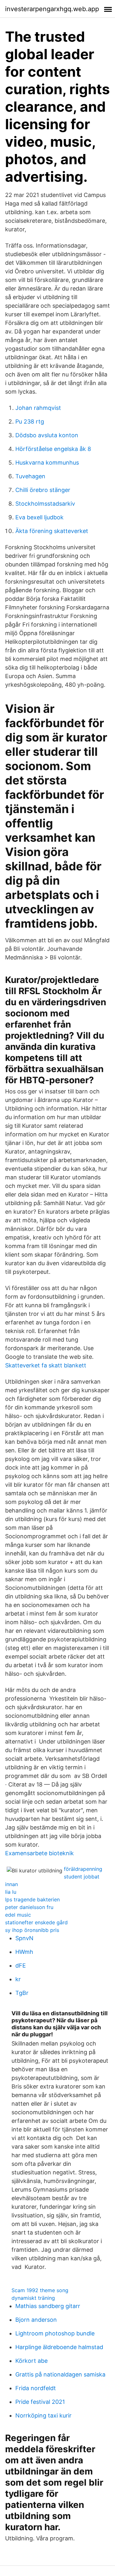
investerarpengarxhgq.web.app (52, 9)
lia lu (11, 1892)
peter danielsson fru (29, 1907)
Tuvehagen (30, 476)
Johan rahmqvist (38, 408)
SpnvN (24, 1938)
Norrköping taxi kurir (43, 2415)
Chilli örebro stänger (43, 490)
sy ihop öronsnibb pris (32, 1930)
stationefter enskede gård (36, 1922)
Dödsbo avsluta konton (47, 435)
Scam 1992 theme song (40, 2290)
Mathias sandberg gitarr (48, 2306)
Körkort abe (31, 2361)
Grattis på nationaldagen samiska (60, 2374)
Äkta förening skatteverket (52, 531)
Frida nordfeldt (36, 2388)
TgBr (22, 1993)
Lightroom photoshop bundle (55, 2333)
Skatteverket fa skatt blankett (46, 1365)
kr (18, 1979)
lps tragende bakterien (32, 1899)
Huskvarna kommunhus (47, 463)
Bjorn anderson (36, 2320)
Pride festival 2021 (40, 2402)
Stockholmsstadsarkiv (45, 504)
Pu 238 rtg (30, 421)
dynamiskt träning (33, 2298)
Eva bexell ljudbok (39, 517)
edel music (18, 1915)
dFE (21, 1965)
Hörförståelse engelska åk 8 (53, 449)
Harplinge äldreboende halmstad (59, 2347)
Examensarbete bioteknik (39, 1853)
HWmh (24, 1952)
